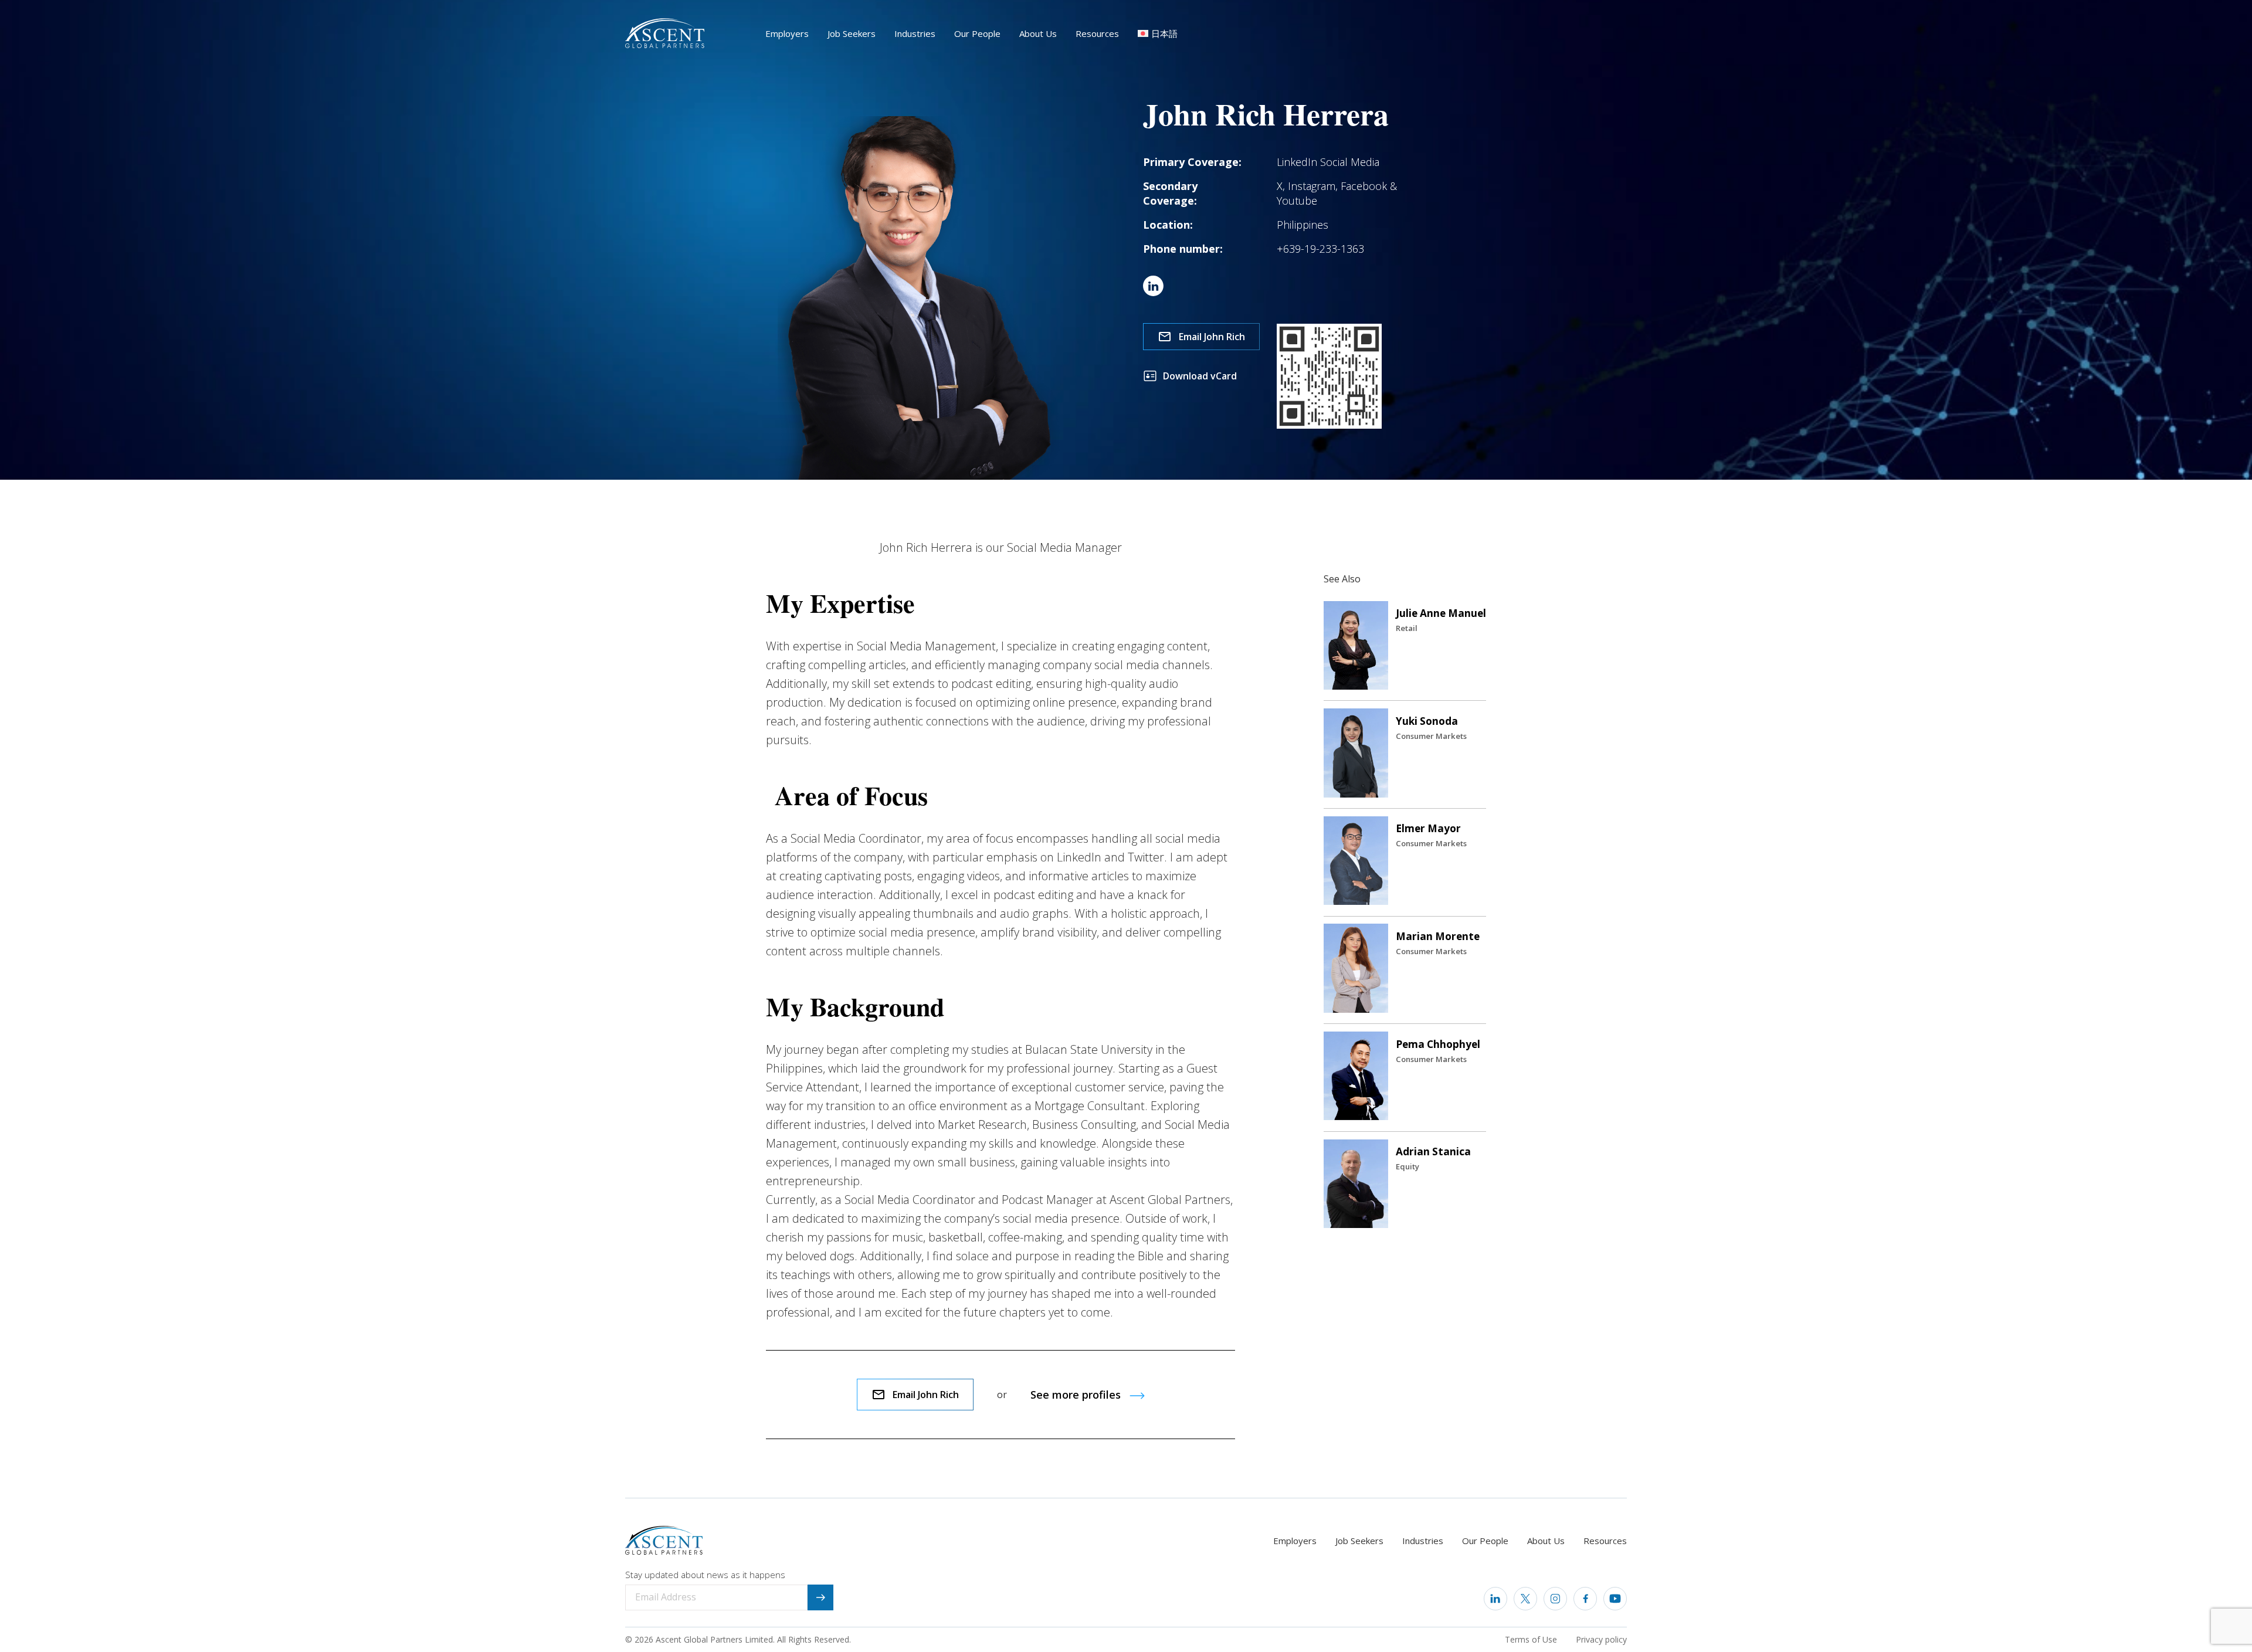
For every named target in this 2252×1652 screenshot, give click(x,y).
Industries (915, 33)
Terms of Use (1531, 1639)
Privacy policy (1601, 1639)
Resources (1097, 33)
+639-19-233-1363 (1320, 249)
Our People (977, 33)
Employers (787, 33)
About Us (1038, 33)
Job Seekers (852, 33)
